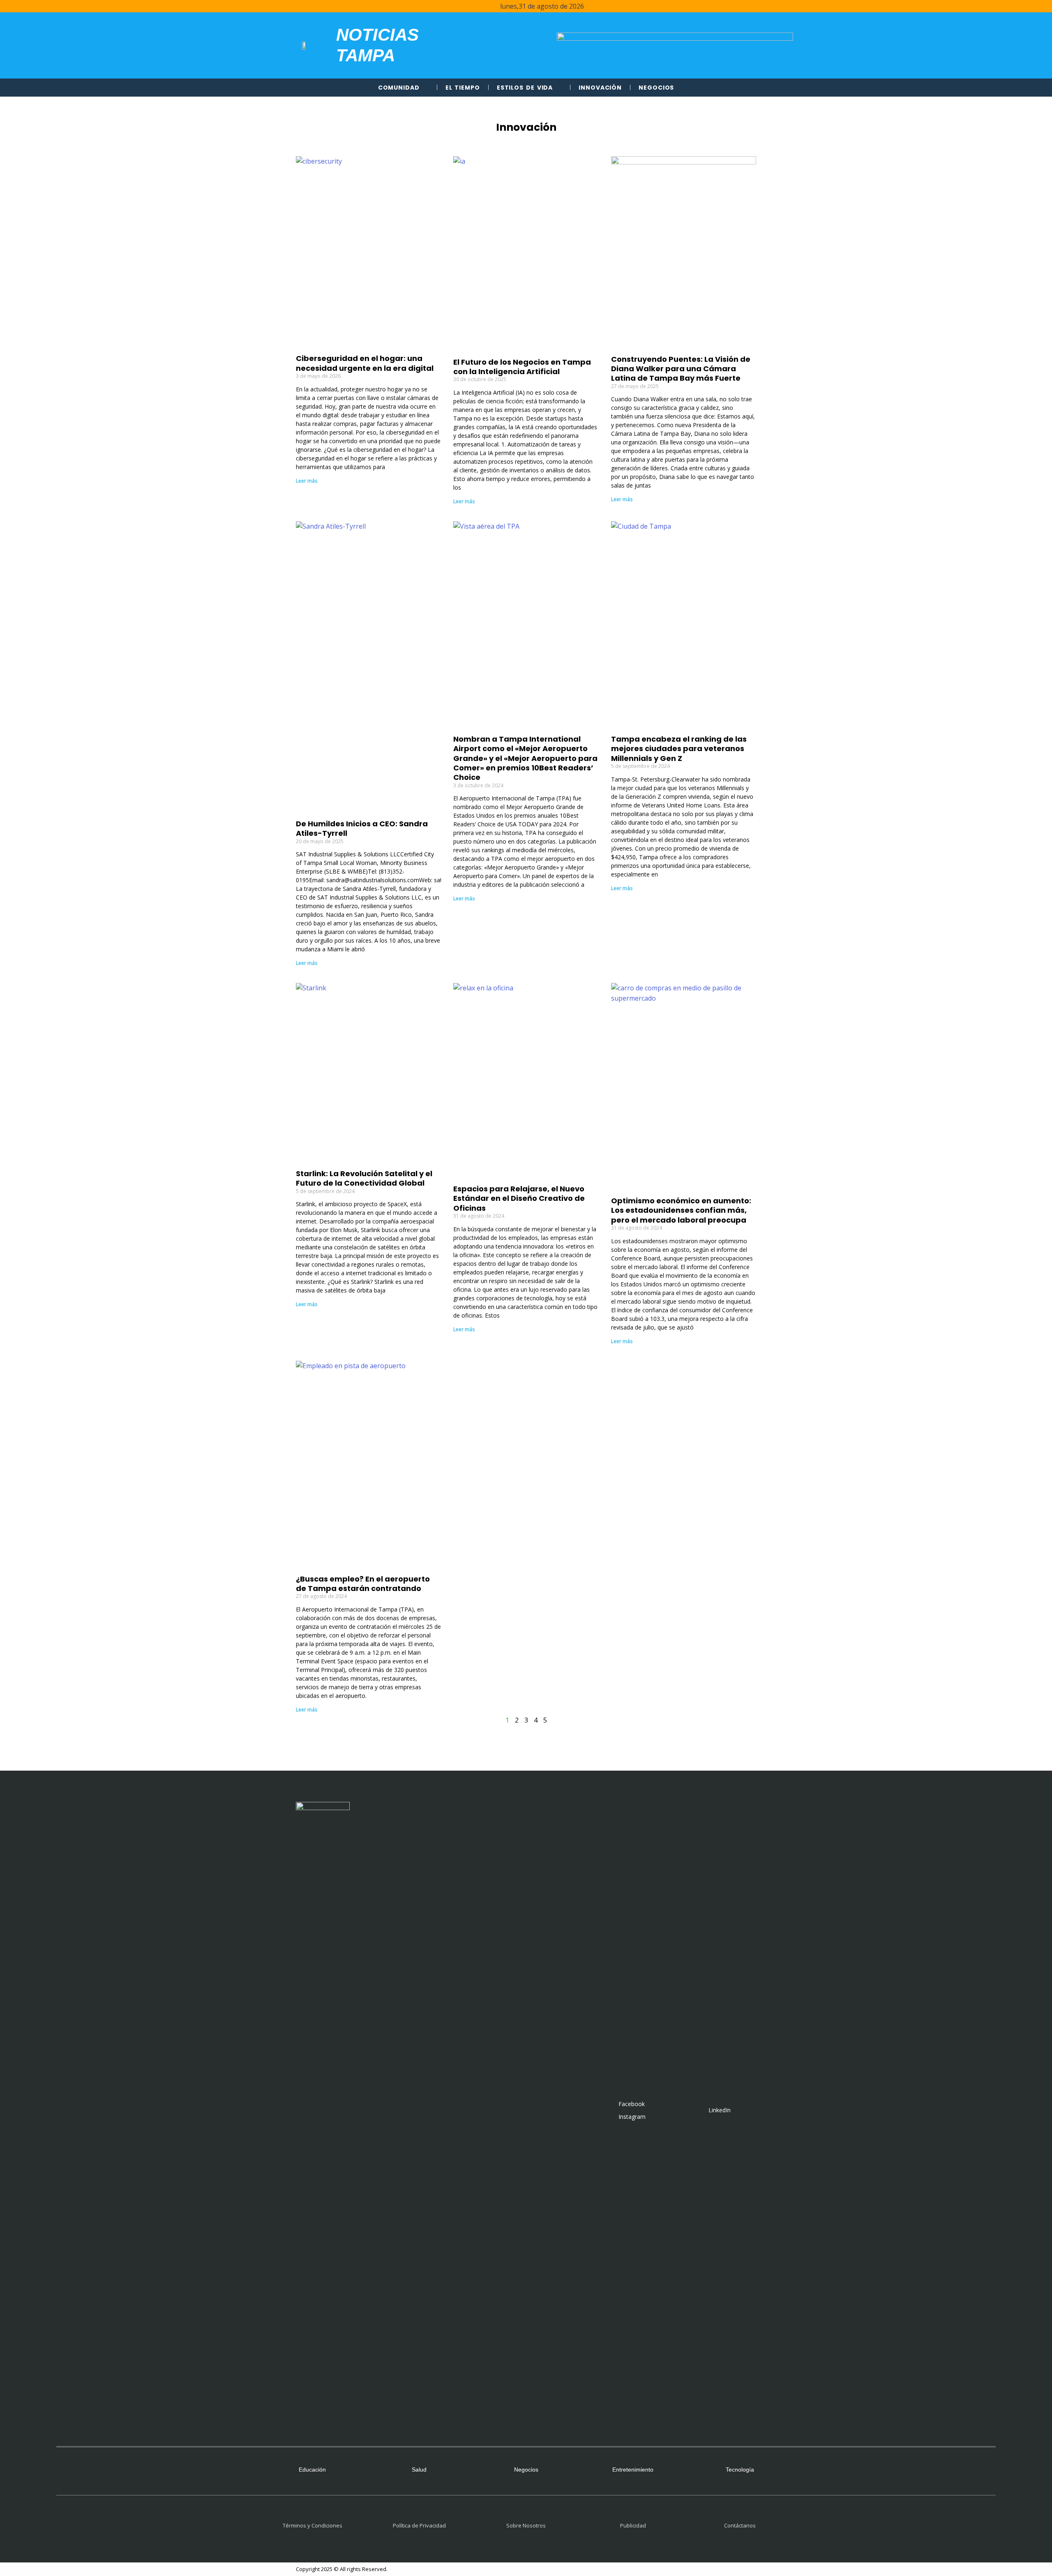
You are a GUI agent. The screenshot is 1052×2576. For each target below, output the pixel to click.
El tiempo (463, 88)
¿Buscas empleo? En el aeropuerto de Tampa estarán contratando (363, 1584)
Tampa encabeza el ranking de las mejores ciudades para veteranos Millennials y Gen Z (679, 749)
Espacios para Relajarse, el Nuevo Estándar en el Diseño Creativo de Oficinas (519, 1198)
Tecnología (740, 2470)
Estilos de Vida (525, 88)
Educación (312, 2470)
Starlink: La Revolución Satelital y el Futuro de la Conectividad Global (364, 1178)
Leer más (307, 481)
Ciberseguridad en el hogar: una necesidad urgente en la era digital (365, 363)
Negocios (656, 88)
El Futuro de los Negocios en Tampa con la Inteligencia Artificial (522, 367)
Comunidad (399, 88)
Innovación (600, 88)
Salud (419, 2470)
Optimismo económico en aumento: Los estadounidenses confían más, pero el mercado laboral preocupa (681, 1210)
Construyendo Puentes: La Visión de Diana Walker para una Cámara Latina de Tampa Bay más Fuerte (681, 369)
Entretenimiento (633, 2470)
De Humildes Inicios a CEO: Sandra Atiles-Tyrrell (362, 828)
